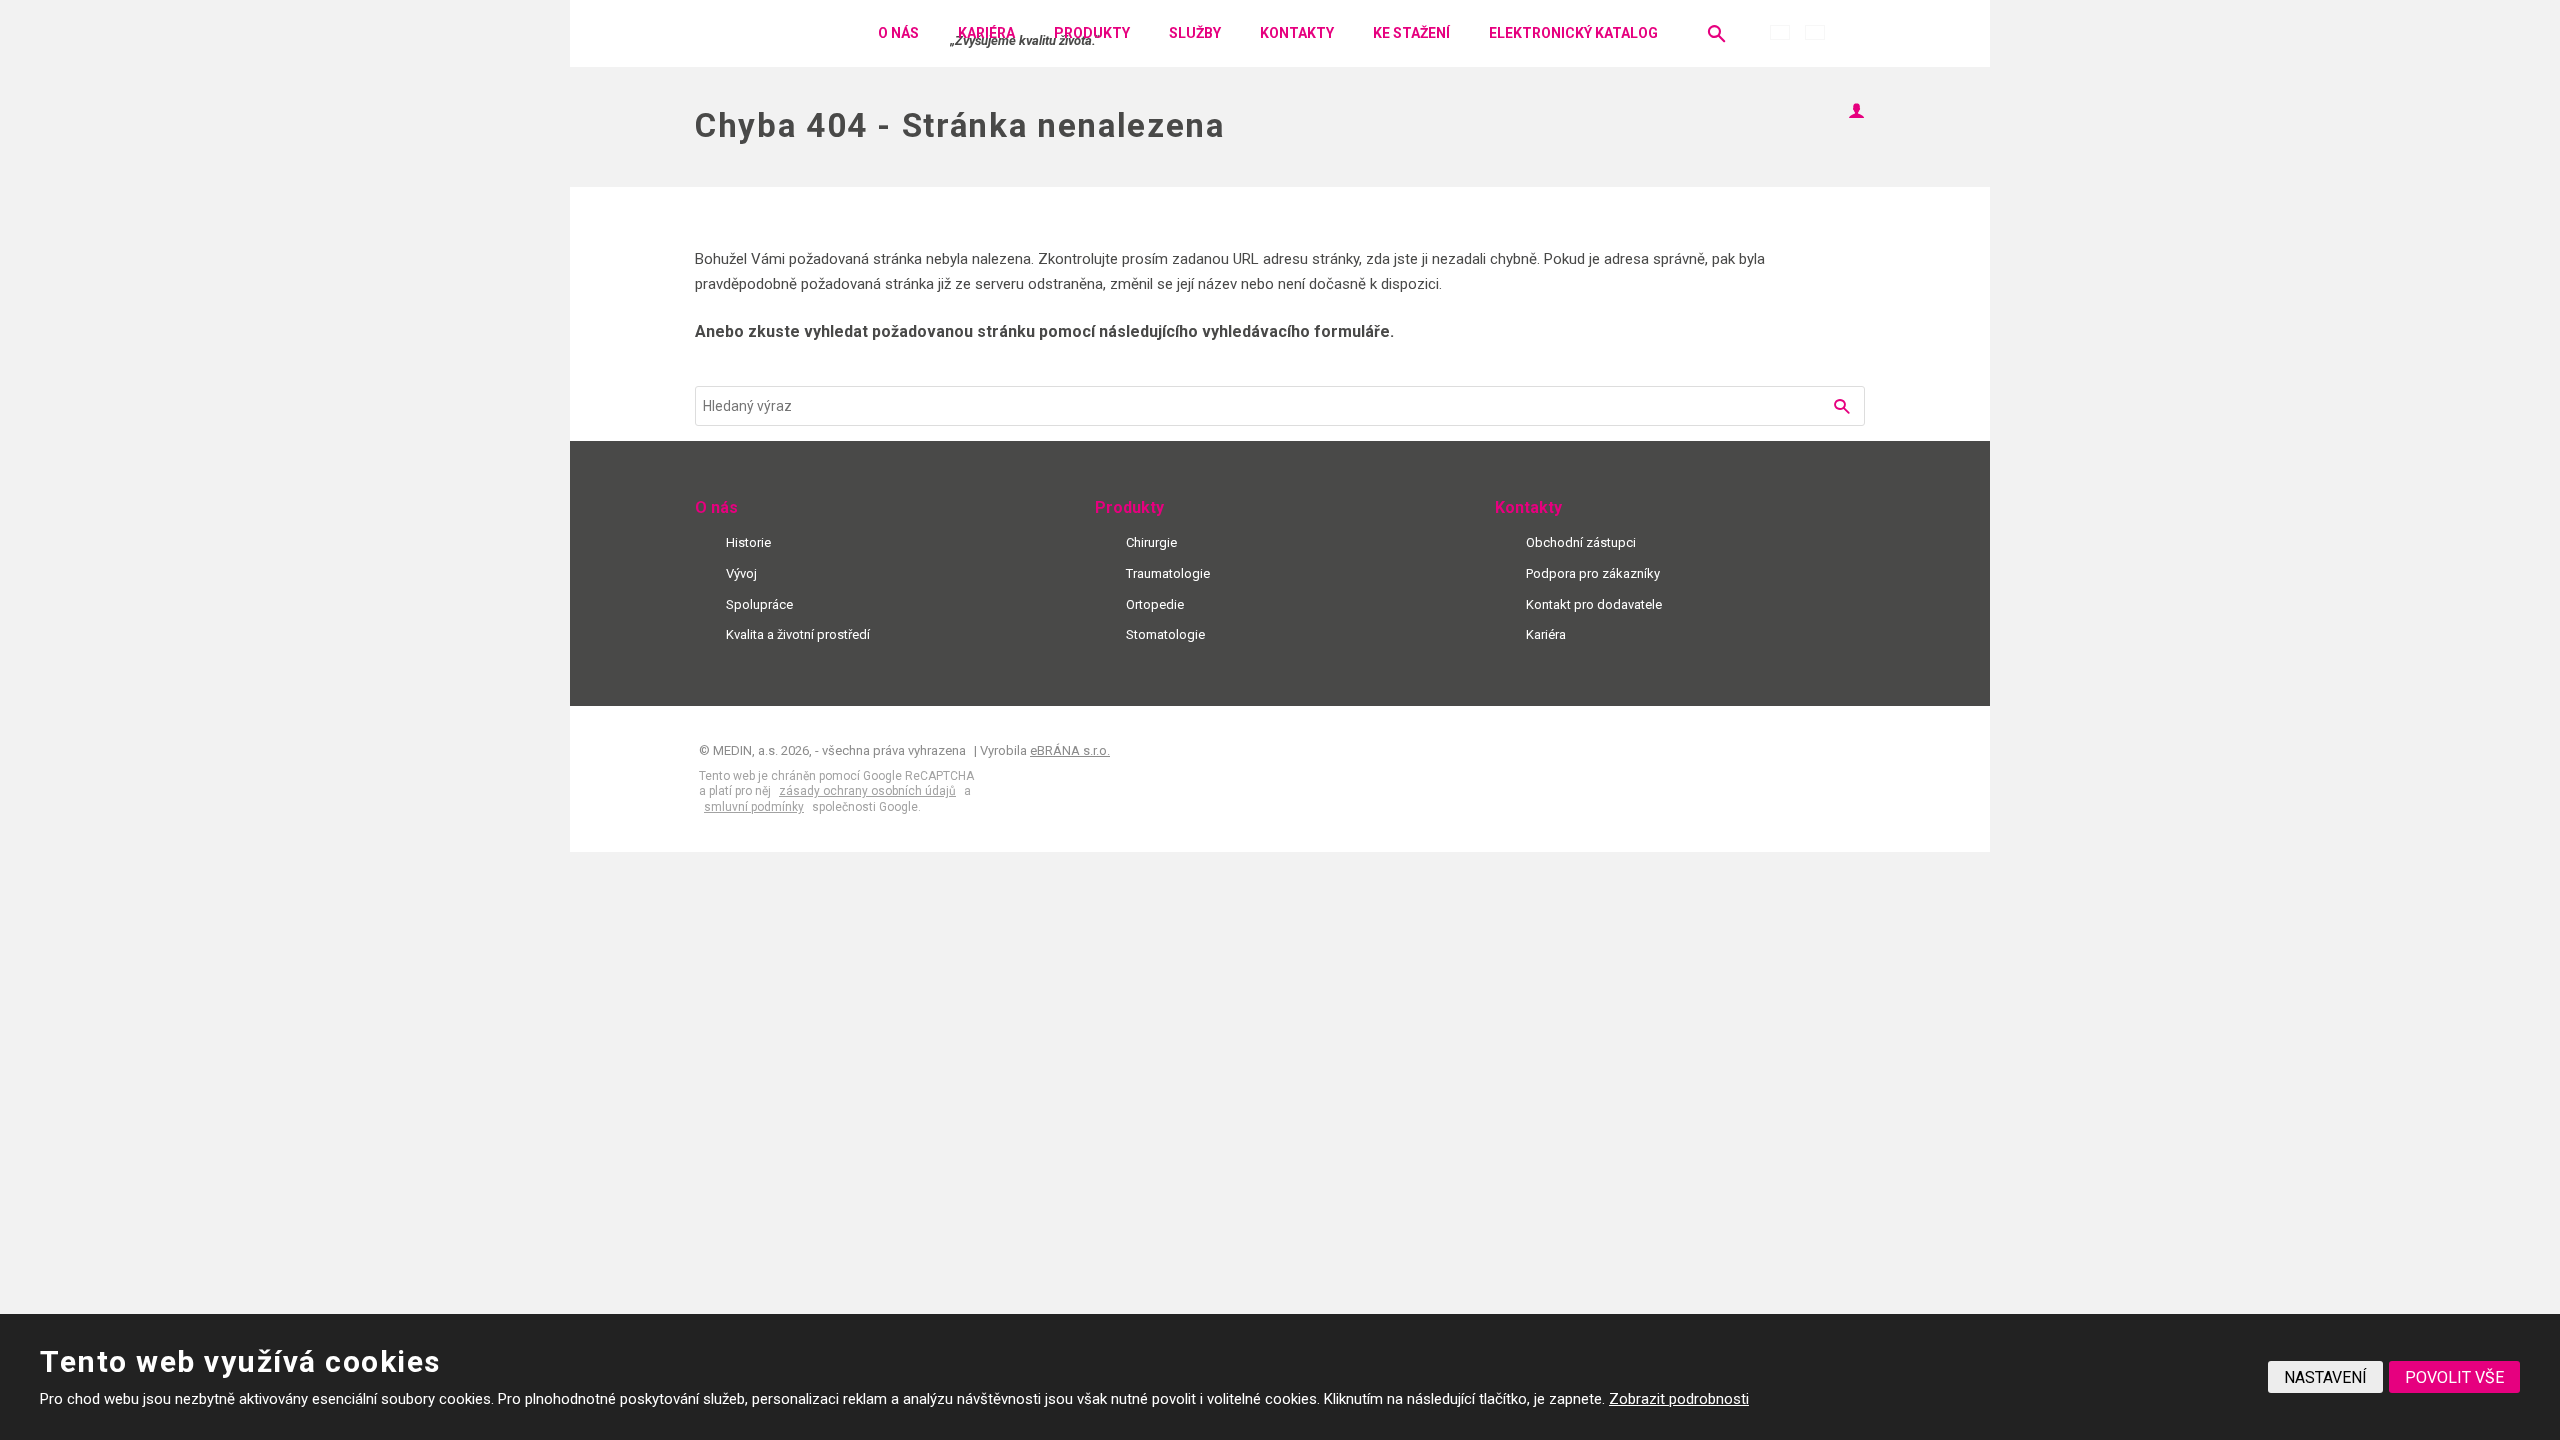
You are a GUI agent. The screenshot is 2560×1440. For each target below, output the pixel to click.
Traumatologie (1168, 573)
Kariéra (986, 33)
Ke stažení (1411, 33)
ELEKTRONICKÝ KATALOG (1573, 33)
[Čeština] (1780, 32)
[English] (1815, 32)
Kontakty (1297, 33)
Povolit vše (2454, 1377)
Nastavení (2325, 1377)
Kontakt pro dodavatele (1594, 604)
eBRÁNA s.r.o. (1070, 750)
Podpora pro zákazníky (1593, 573)
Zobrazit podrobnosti (1679, 1399)
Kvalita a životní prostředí (798, 634)
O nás (898, 33)
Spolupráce (759, 604)
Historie (748, 542)
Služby (1195, 33)
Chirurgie (1151, 542)
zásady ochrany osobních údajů (867, 791)
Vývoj (741, 573)
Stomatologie (1165, 634)
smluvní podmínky (754, 807)
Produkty (1092, 33)
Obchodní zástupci (1581, 542)
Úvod (829, 33)
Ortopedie (1155, 604)
